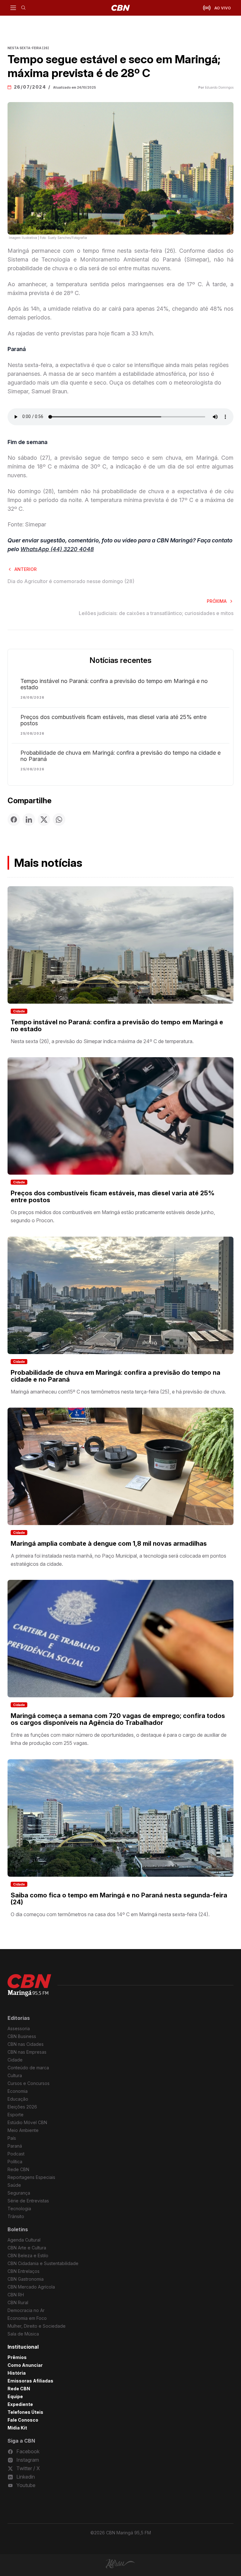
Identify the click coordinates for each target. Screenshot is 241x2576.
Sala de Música (23, 2334)
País (12, 2138)
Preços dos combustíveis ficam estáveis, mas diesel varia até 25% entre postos (113, 720)
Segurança (19, 2193)
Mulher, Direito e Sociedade (37, 2326)
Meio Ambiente (23, 2130)
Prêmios (17, 2357)
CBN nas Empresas (27, 2052)
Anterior (26, 569)
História (17, 2373)
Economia (18, 2091)
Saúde (14, 2185)
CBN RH (16, 2295)
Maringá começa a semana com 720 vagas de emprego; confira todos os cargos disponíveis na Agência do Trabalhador (118, 1719)
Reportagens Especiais (31, 2177)
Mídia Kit (17, 2428)
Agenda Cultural (24, 2240)
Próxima (217, 601)
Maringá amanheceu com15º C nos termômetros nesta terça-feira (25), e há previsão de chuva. (118, 1392)
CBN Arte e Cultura (27, 2248)
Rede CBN (18, 2169)
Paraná (15, 2146)
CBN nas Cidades (26, 2044)
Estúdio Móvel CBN (27, 2122)
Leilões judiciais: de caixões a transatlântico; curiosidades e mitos (156, 613)
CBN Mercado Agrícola (31, 2287)
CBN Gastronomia (26, 2279)
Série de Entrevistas (28, 2201)
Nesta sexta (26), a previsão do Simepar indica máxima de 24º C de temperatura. (102, 1041)
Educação (18, 2099)
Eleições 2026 (22, 2107)
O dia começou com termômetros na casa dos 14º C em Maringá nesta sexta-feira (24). (110, 1914)
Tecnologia (19, 2209)
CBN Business (22, 2036)
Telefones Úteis (25, 2412)
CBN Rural (18, 2302)
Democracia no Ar (26, 2310)
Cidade (19, 1011)
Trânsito (16, 2216)
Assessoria (19, 2028)
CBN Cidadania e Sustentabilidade (43, 2263)
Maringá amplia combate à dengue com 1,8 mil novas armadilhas (109, 1544)
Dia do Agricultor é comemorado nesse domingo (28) (71, 581)
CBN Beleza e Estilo (28, 2255)
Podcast (16, 2154)
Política (15, 2162)
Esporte (16, 2115)
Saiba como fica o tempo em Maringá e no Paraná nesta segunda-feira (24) (119, 1899)
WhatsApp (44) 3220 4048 (57, 549)
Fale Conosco (23, 2420)
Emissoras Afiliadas (30, 2381)
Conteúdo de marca (28, 2068)
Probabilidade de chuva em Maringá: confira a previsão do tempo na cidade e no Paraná (120, 756)
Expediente (20, 2404)
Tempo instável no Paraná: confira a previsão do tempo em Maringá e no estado (114, 684)
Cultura (15, 2075)
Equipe (15, 2396)
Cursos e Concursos (29, 2083)
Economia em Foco (27, 2318)
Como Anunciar (25, 2365)
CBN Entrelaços (24, 2271)
